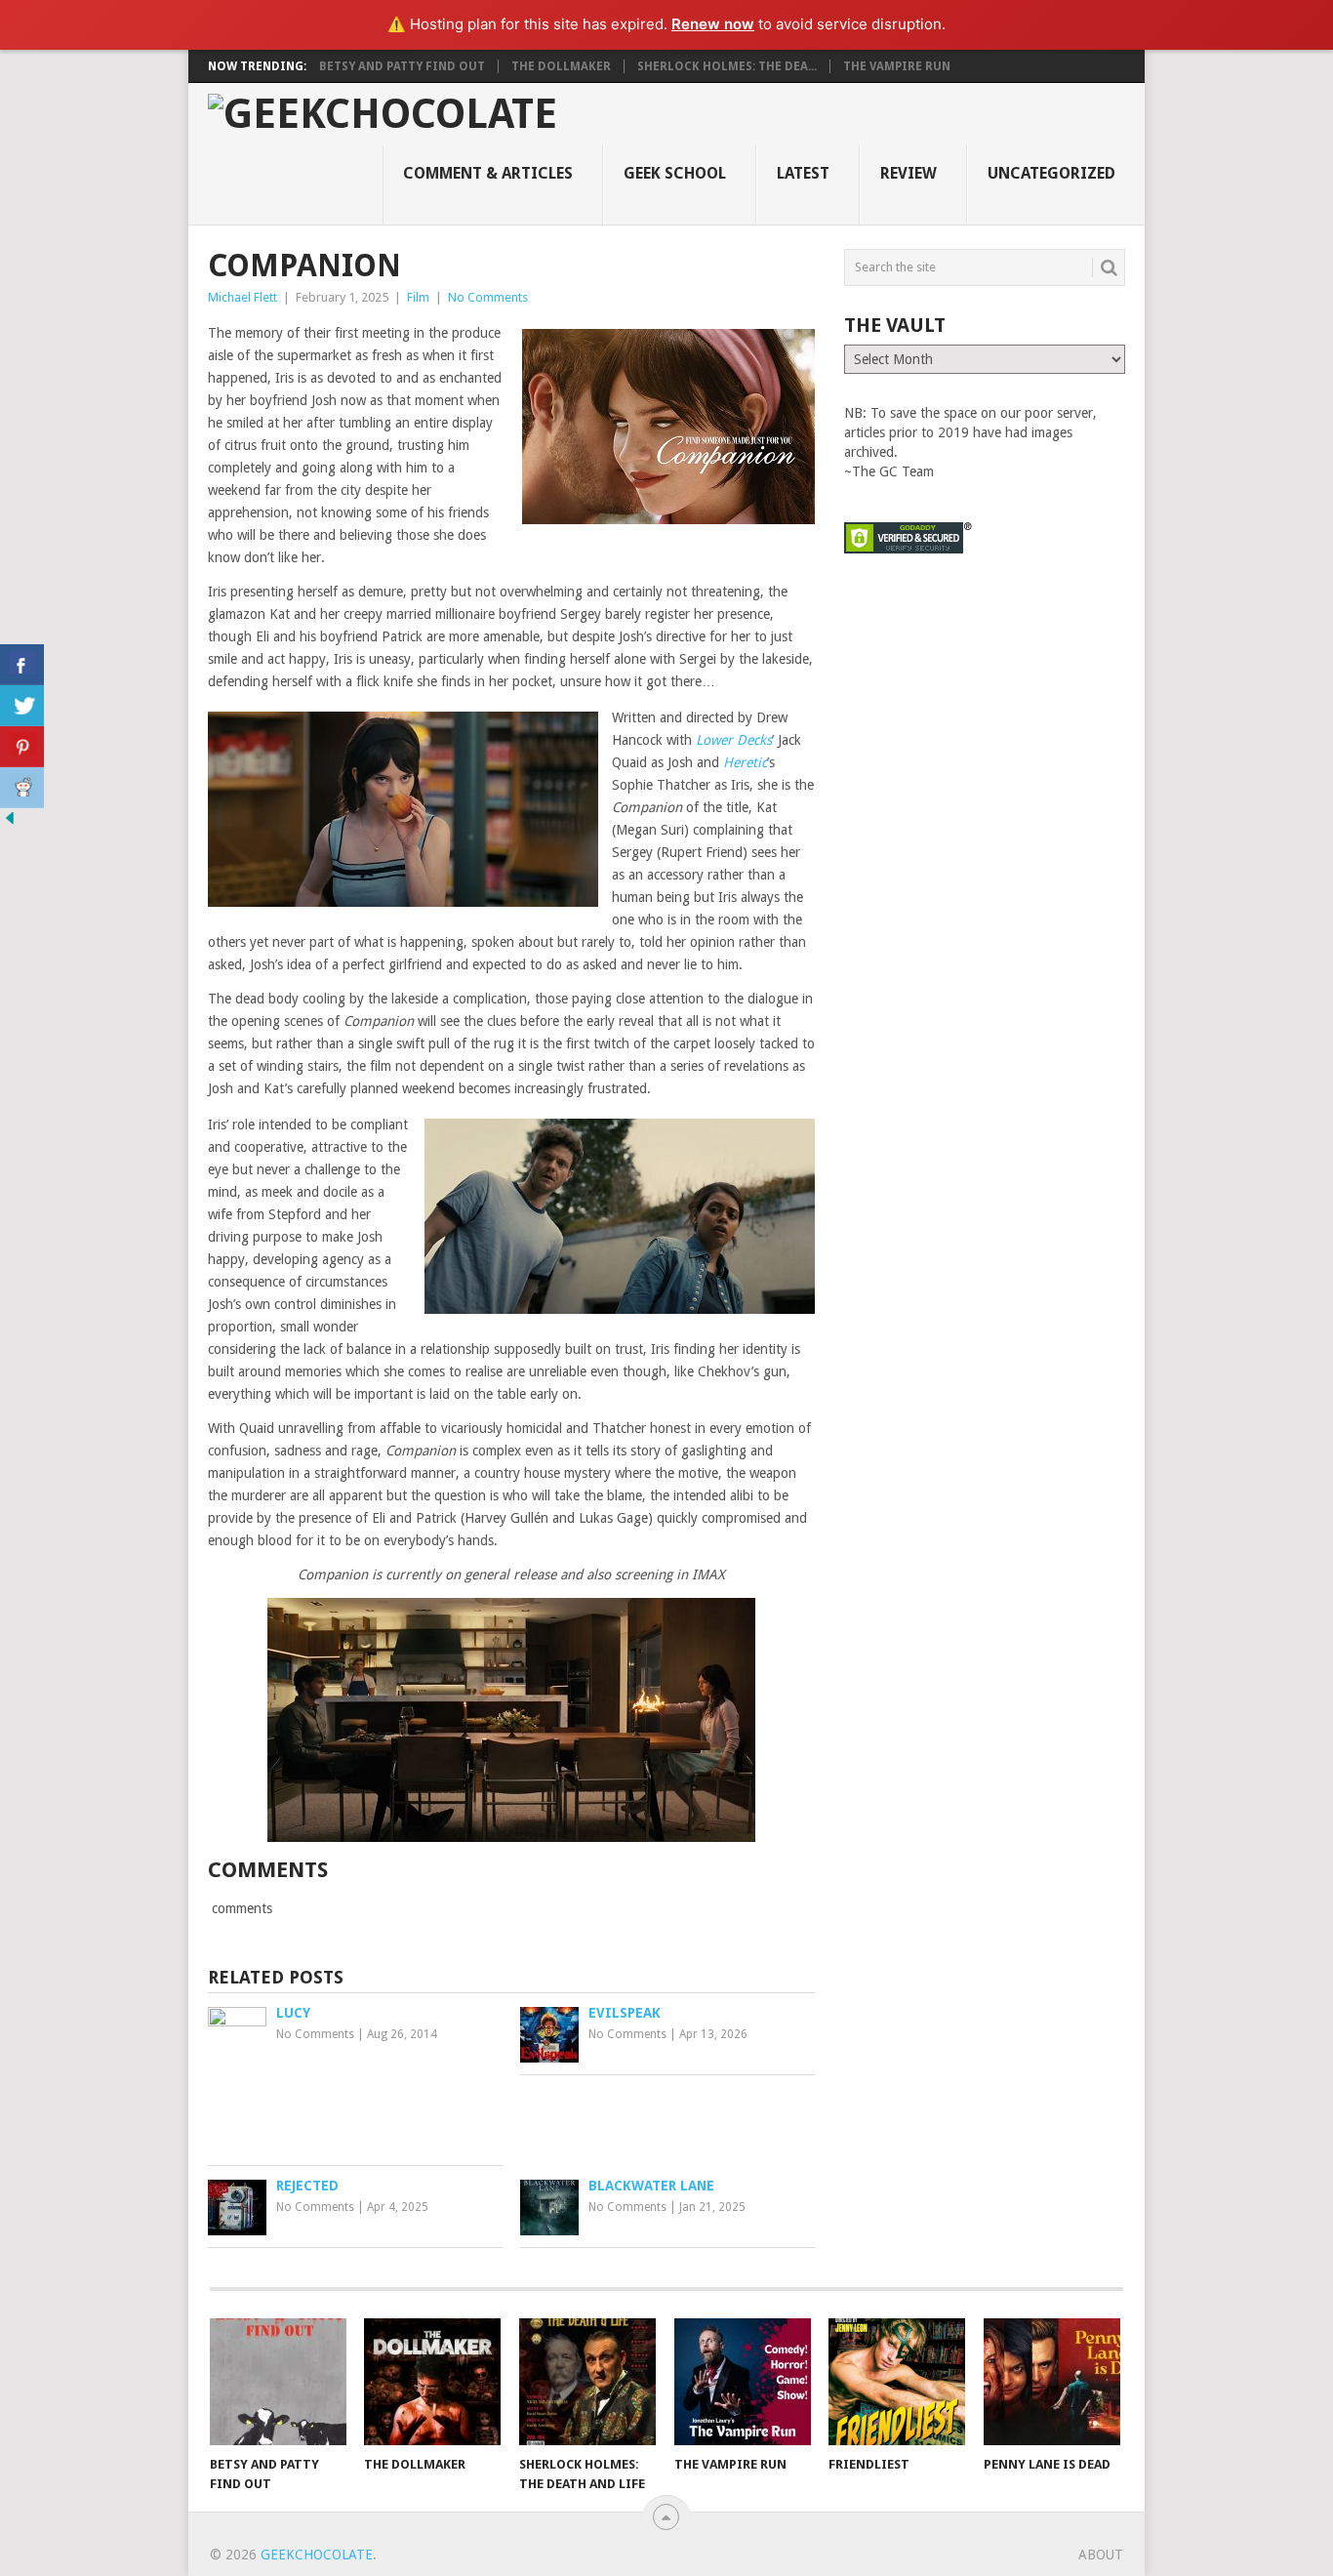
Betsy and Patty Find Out (402, 66)
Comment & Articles (488, 173)
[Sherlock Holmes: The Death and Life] (587, 2382)
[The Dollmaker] (432, 2382)
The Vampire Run (897, 66)
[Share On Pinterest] (22, 747)
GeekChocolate (317, 2555)
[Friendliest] (897, 2382)
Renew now (713, 24)
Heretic (745, 762)
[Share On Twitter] (22, 706)
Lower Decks (734, 740)
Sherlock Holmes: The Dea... (727, 66)
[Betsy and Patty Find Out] (278, 2382)
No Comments (488, 297)
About (1101, 2555)
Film (418, 297)
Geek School (675, 173)
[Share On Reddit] (22, 788)
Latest (803, 173)
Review (909, 173)
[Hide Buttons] (10, 823)
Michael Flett (242, 297)
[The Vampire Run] (743, 2382)
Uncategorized (1051, 173)
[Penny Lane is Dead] (1052, 2382)
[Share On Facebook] (22, 665)
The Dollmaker (561, 66)
